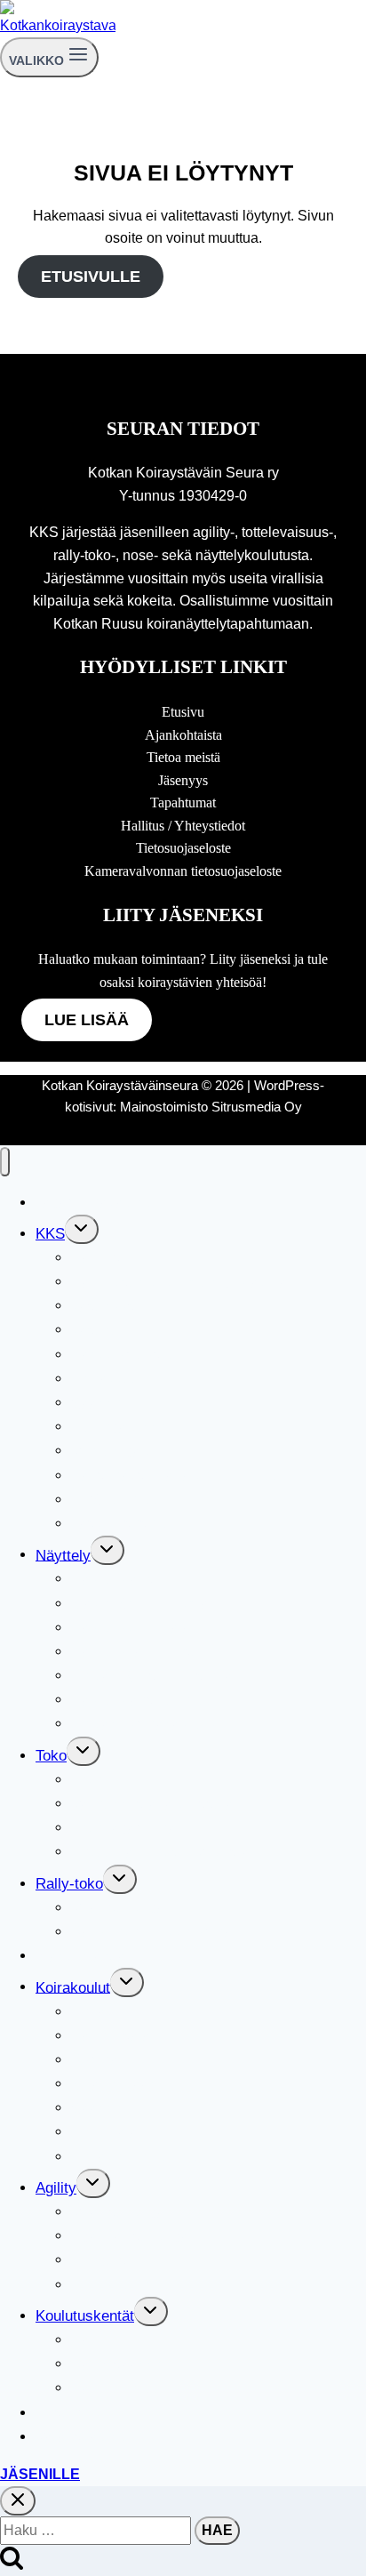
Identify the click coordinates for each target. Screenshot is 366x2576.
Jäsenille (40, 2474)
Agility (56, 2188)
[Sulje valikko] (5, 1162)
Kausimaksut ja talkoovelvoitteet (179, 1476)
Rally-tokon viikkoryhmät (154, 1932)
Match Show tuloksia (140, 1604)
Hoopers (99, 2260)
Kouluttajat (106, 2132)
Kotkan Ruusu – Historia (152, 1676)
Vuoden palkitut (122, 1451)
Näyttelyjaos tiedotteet (145, 1700)
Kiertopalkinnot (120, 1427)
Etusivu (183, 712)
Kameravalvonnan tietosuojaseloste (183, 871)
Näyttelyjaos (112, 1579)
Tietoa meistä (183, 757)
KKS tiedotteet (119, 1500)
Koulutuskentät (85, 2316)
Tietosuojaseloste (183, 848)
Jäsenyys (183, 780)
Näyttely (63, 1555)
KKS (50, 1234)
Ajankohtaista (183, 735)
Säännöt (98, 1403)
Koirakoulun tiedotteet (143, 2157)
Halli (86, 2340)
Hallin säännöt (118, 2364)
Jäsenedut (105, 1330)
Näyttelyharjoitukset (137, 1652)
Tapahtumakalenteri (100, 1203)
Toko (51, 1756)
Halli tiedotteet (119, 2388)
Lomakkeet (107, 1379)
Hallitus (96, 1258)
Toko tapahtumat (126, 1828)
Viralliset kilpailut (127, 1908)
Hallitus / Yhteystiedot (183, 826)
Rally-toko (69, 1884)
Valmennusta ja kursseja (152, 1804)
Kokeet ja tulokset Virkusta (160, 1852)
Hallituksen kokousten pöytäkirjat (181, 1282)
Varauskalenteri (87, 2437)
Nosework (69, 2413)
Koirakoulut (73, 1987)
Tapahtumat (183, 802)
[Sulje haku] (18, 2501)
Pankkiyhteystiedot (134, 1355)
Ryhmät (97, 2060)
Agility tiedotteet (124, 2285)
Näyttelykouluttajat (133, 1628)
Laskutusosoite (121, 1524)
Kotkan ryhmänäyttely (143, 1724)
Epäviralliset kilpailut (139, 2236)
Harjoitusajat (113, 2036)
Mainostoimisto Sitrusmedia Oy (211, 1107)
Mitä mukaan (114, 2084)
